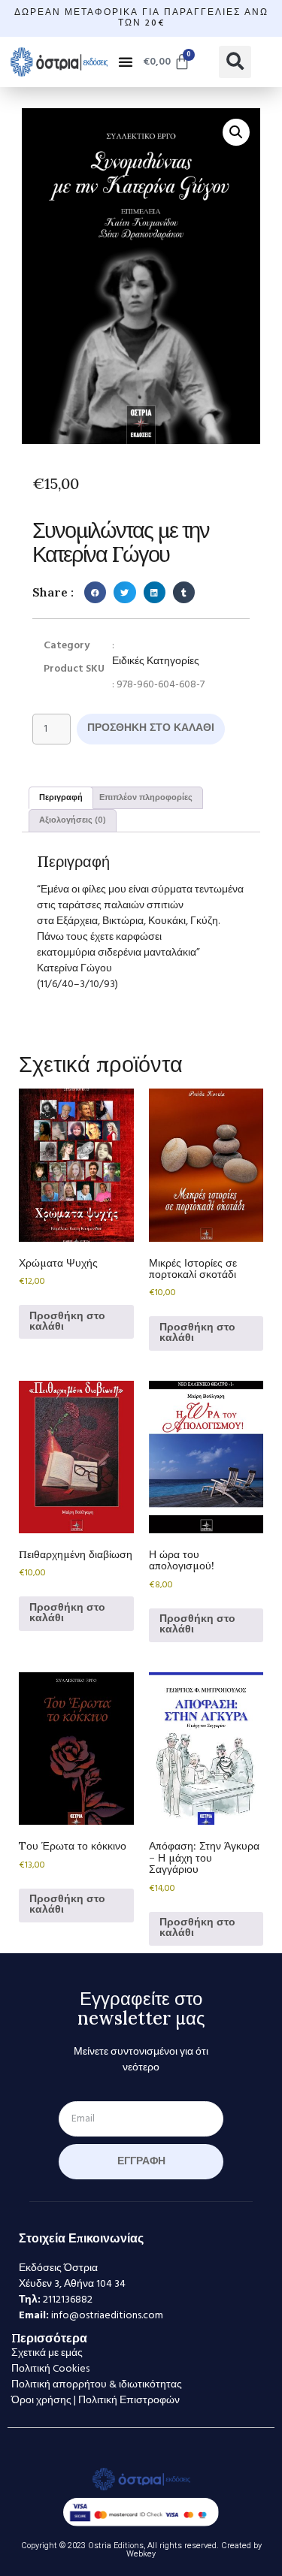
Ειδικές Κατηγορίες (156, 661)
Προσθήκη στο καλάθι (151, 728)
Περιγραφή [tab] (61, 798)
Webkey (141, 2554)
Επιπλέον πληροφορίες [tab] (146, 798)
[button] (126, 62)
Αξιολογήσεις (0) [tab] (73, 820)
